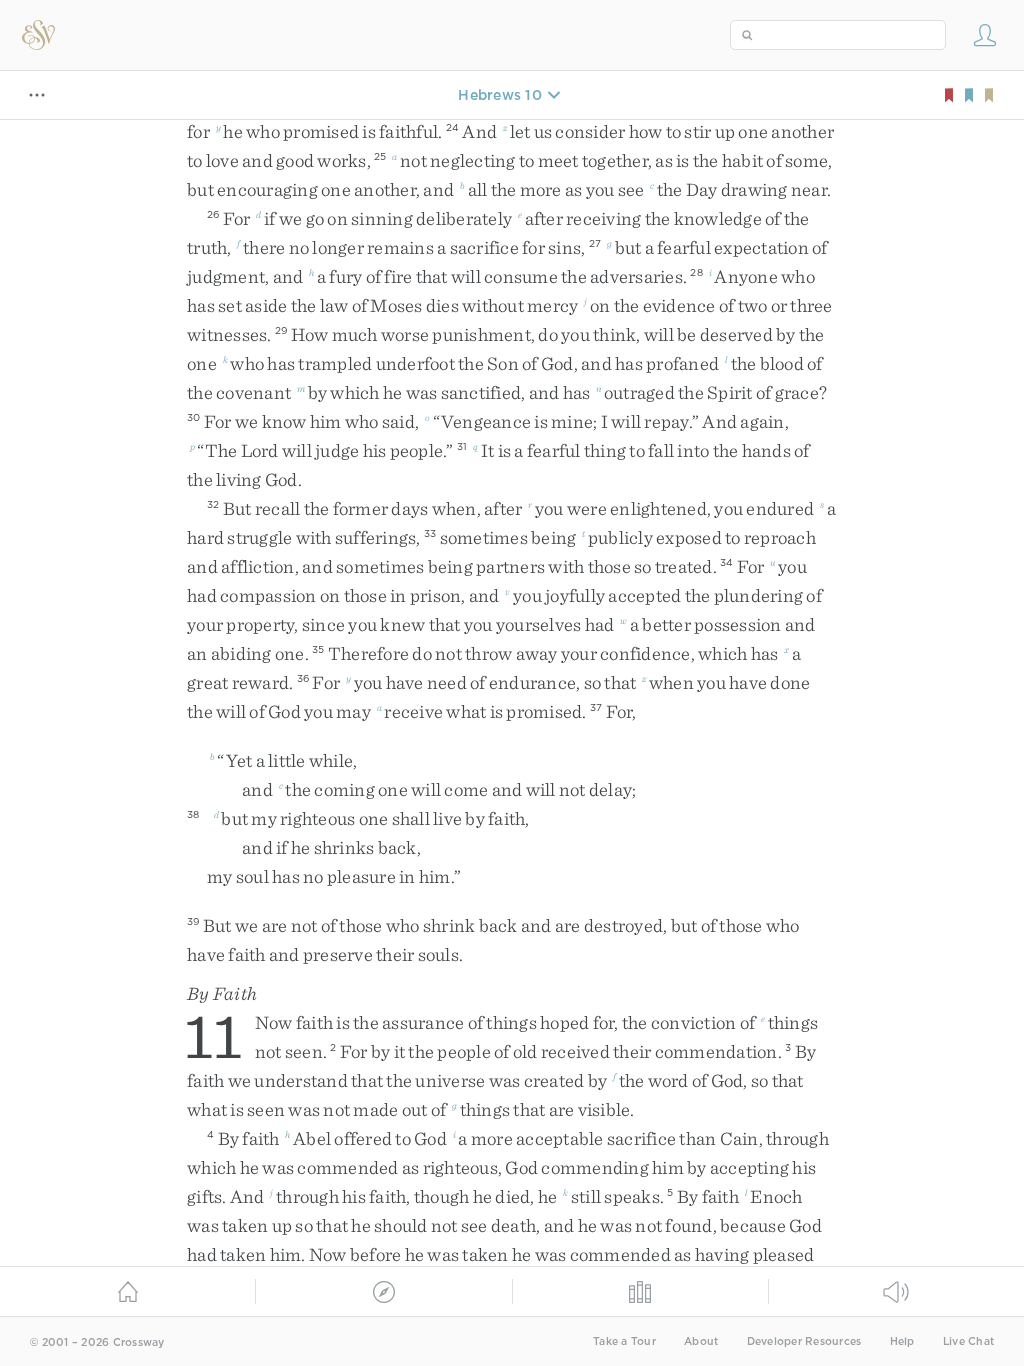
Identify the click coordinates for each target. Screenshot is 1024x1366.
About (701, 1341)
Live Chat (968, 1341)
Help (902, 1341)
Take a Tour (624, 1341)
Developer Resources (804, 1341)
